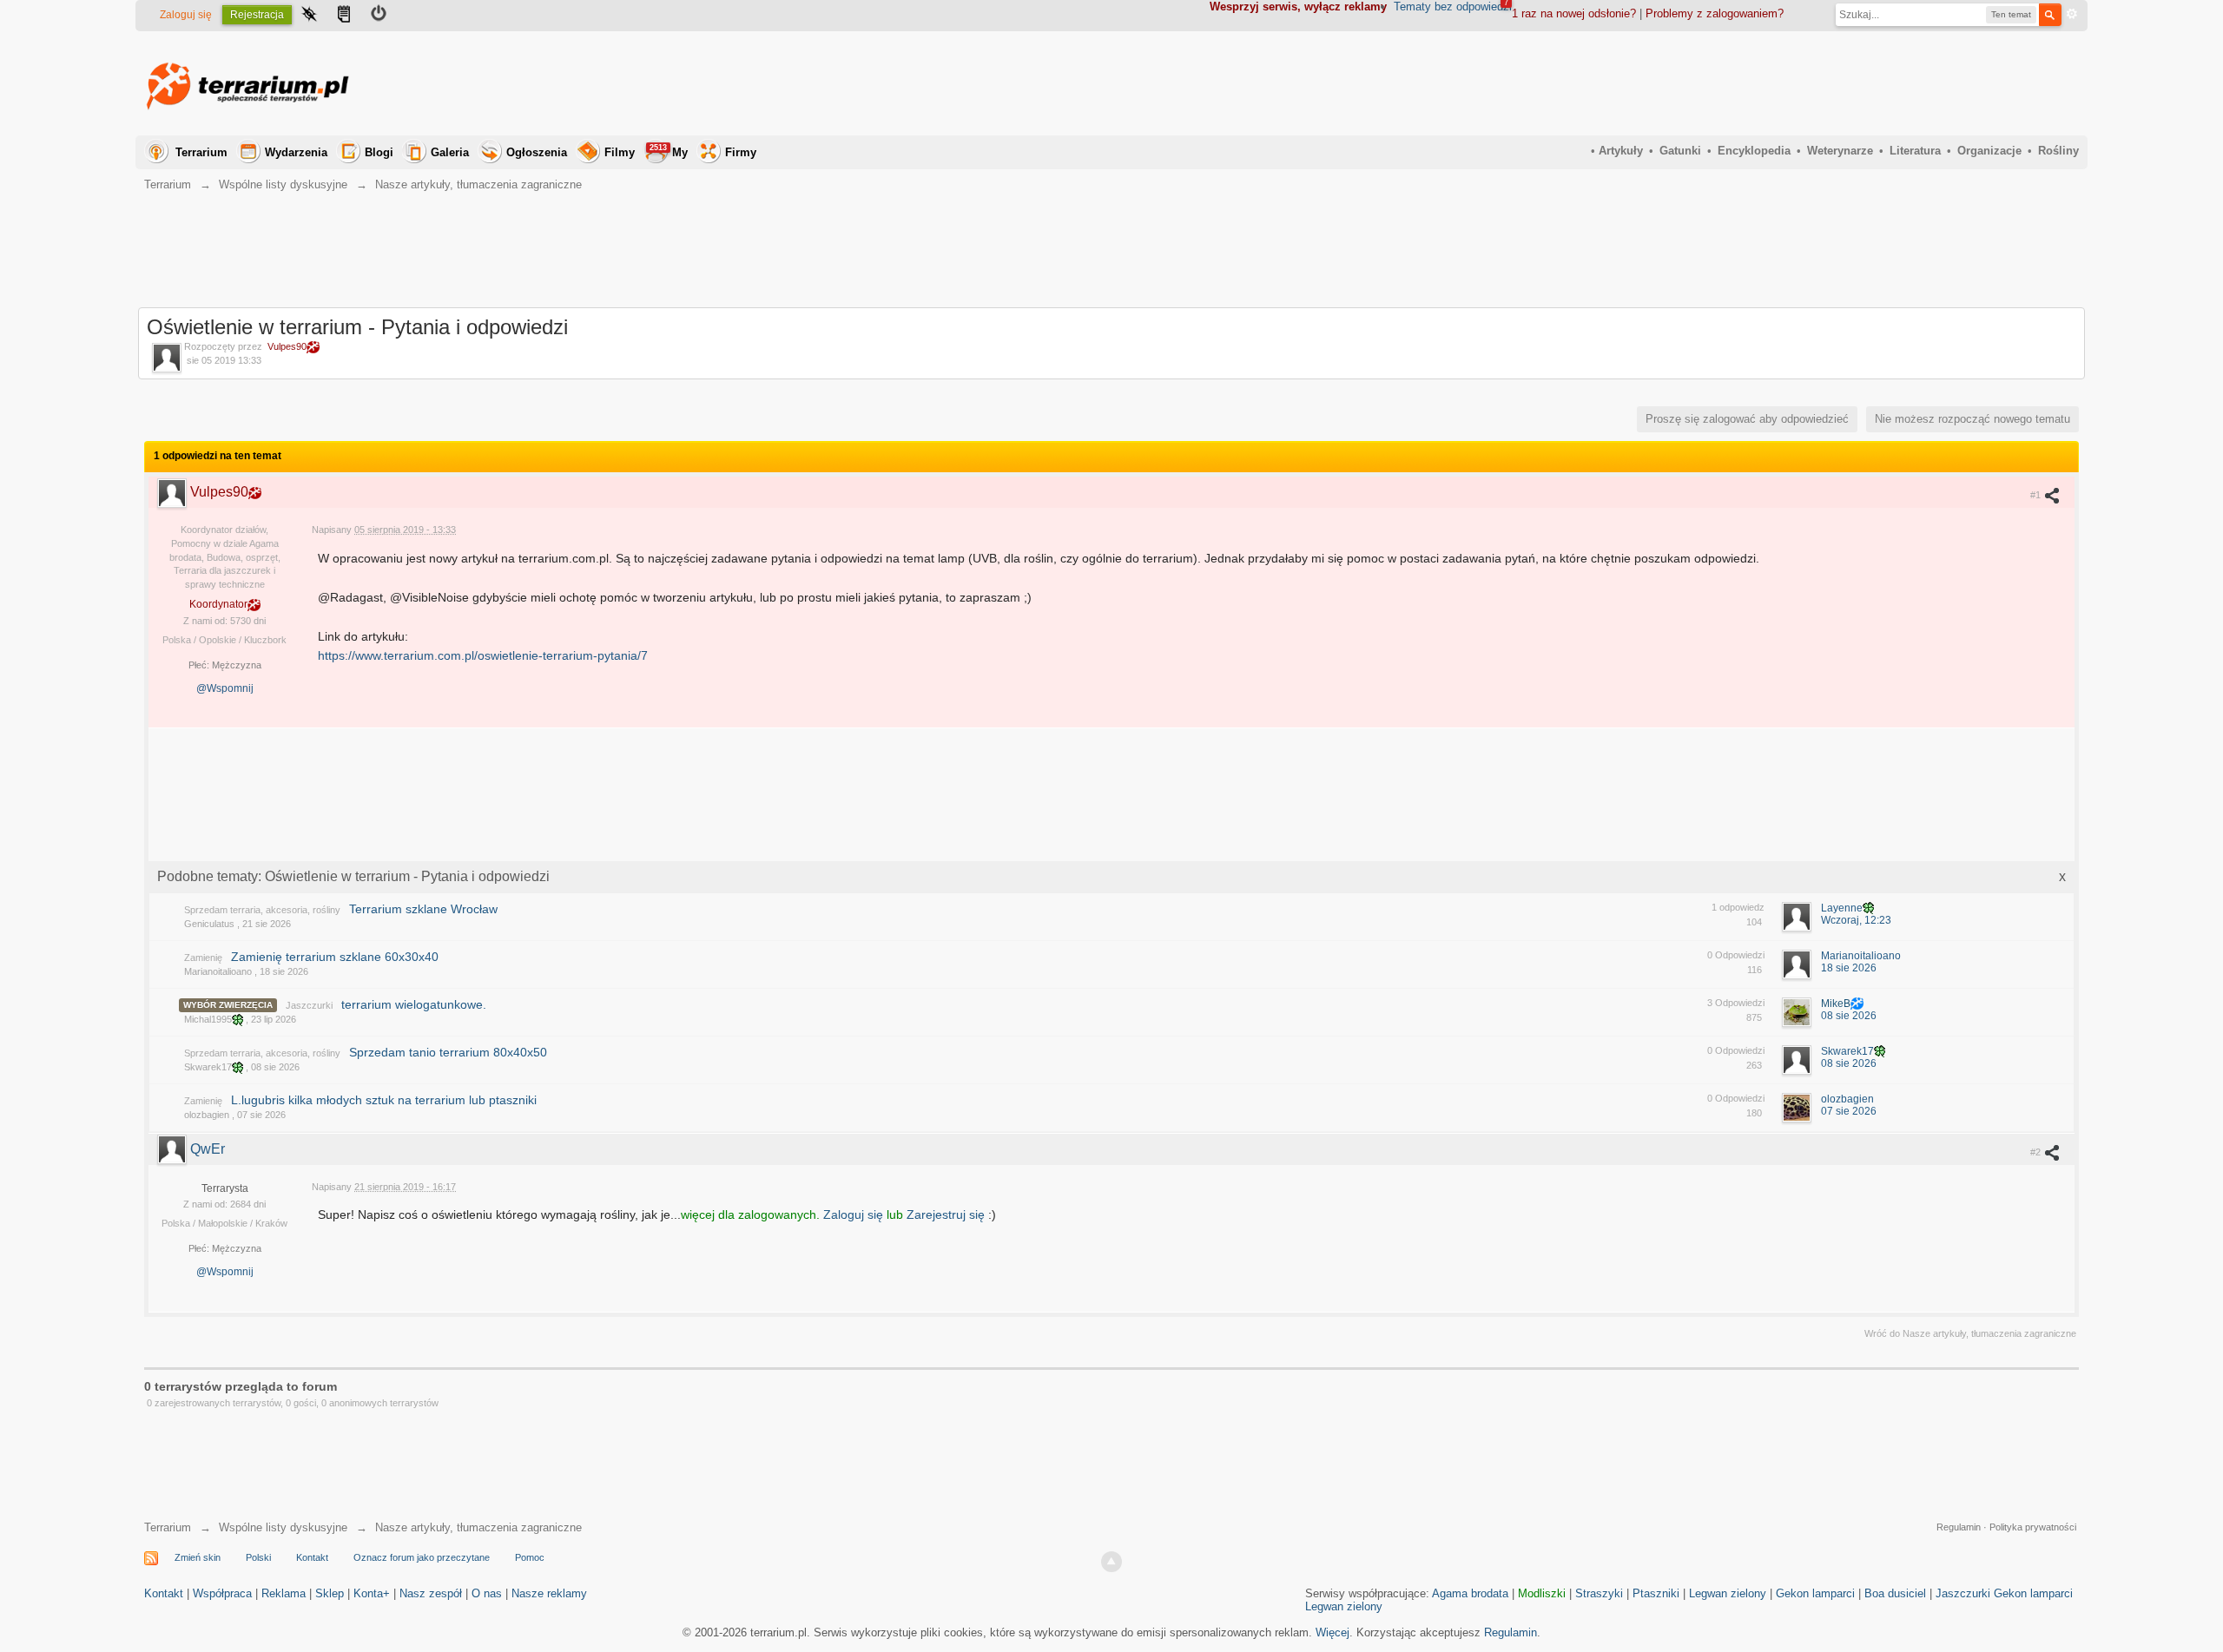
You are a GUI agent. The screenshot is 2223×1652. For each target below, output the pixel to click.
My (669, 151)
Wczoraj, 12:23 (1856, 920)
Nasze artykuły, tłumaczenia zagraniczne (478, 1527)
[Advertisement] (1763, 83)
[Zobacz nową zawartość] (344, 16)
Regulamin (1959, 1527)
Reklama (284, 1593)
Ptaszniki (1656, 1593)
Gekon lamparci (1815, 1593)
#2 (2037, 1152)
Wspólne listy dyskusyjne (283, 1527)
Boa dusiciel (1895, 1593)
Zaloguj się (186, 15)
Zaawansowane (2072, 14)
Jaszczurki (309, 1005)
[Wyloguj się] (379, 16)
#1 (2037, 495)
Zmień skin (198, 1557)
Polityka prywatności (2033, 1527)
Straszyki (1599, 1593)
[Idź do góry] (1111, 1562)
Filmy (620, 152)
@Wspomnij (225, 688)
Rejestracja (257, 15)
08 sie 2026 (1849, 1016)
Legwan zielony (1728, 1593)
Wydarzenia (296, 152)
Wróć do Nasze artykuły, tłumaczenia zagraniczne (1970, 1333)
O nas (487, 1593)
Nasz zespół (431, 1593)
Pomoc (530, 1557)
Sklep (330, 1593)
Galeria (450, 152)
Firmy (741, 152)
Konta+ (372, 1593)
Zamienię (203, 958)
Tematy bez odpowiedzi (1453, 7)
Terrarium (201, 152)
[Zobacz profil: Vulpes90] (174, 492)
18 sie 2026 (1849, 968)
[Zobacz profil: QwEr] (174, 1149)
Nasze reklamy (549, 1593)
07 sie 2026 (1849, 1111)
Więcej (1332, 1632)
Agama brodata (1470, 1593)
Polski (258, 1557)
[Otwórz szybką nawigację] (309, 16)
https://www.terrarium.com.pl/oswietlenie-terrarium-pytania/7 (483, 655)
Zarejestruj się (947, 1214)
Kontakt (312, 1557)
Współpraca (222, 1593)
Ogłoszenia (537, 152)
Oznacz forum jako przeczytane (422, 1557)
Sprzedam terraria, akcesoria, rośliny (262, 910)
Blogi (379, 152)
